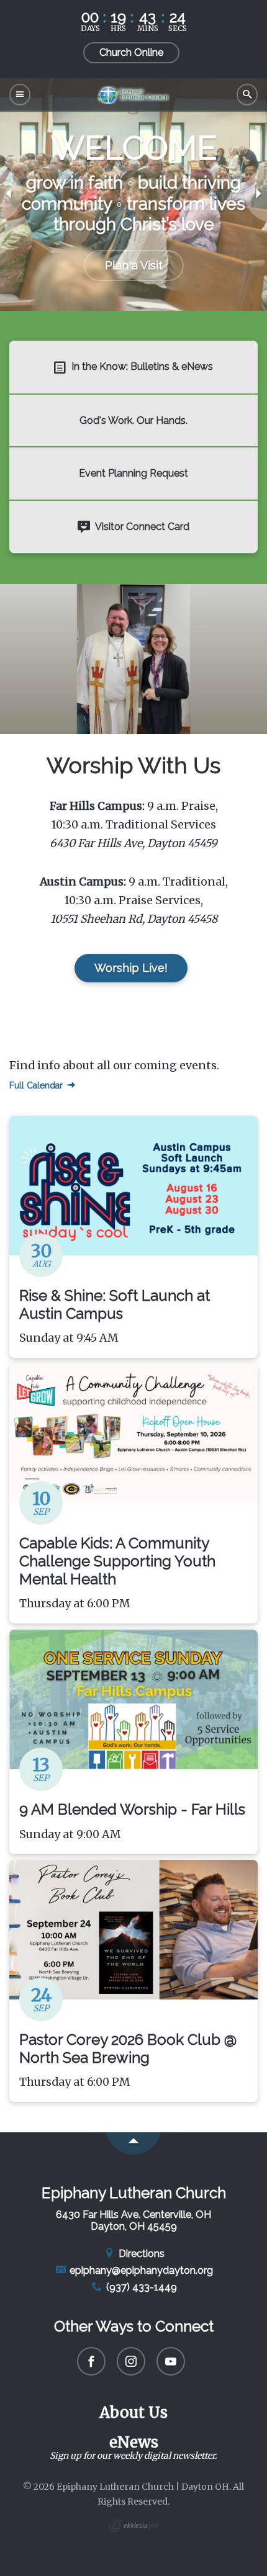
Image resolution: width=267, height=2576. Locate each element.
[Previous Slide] (11, 194)
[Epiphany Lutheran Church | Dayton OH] (133, 94)
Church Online (131, 52)
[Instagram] (131, 2361)
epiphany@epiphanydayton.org (140, 2270)
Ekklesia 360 (133, 2526)
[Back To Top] (133, 2143)
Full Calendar (37, 1085)
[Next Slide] (256, 194)
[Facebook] (91, 2361)
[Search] (247, 95)
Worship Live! (131, 968)
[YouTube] (171, 2361)
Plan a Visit (134, 265)
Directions (140, 2254)
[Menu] (20, 95)
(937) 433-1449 (140, 2287)
